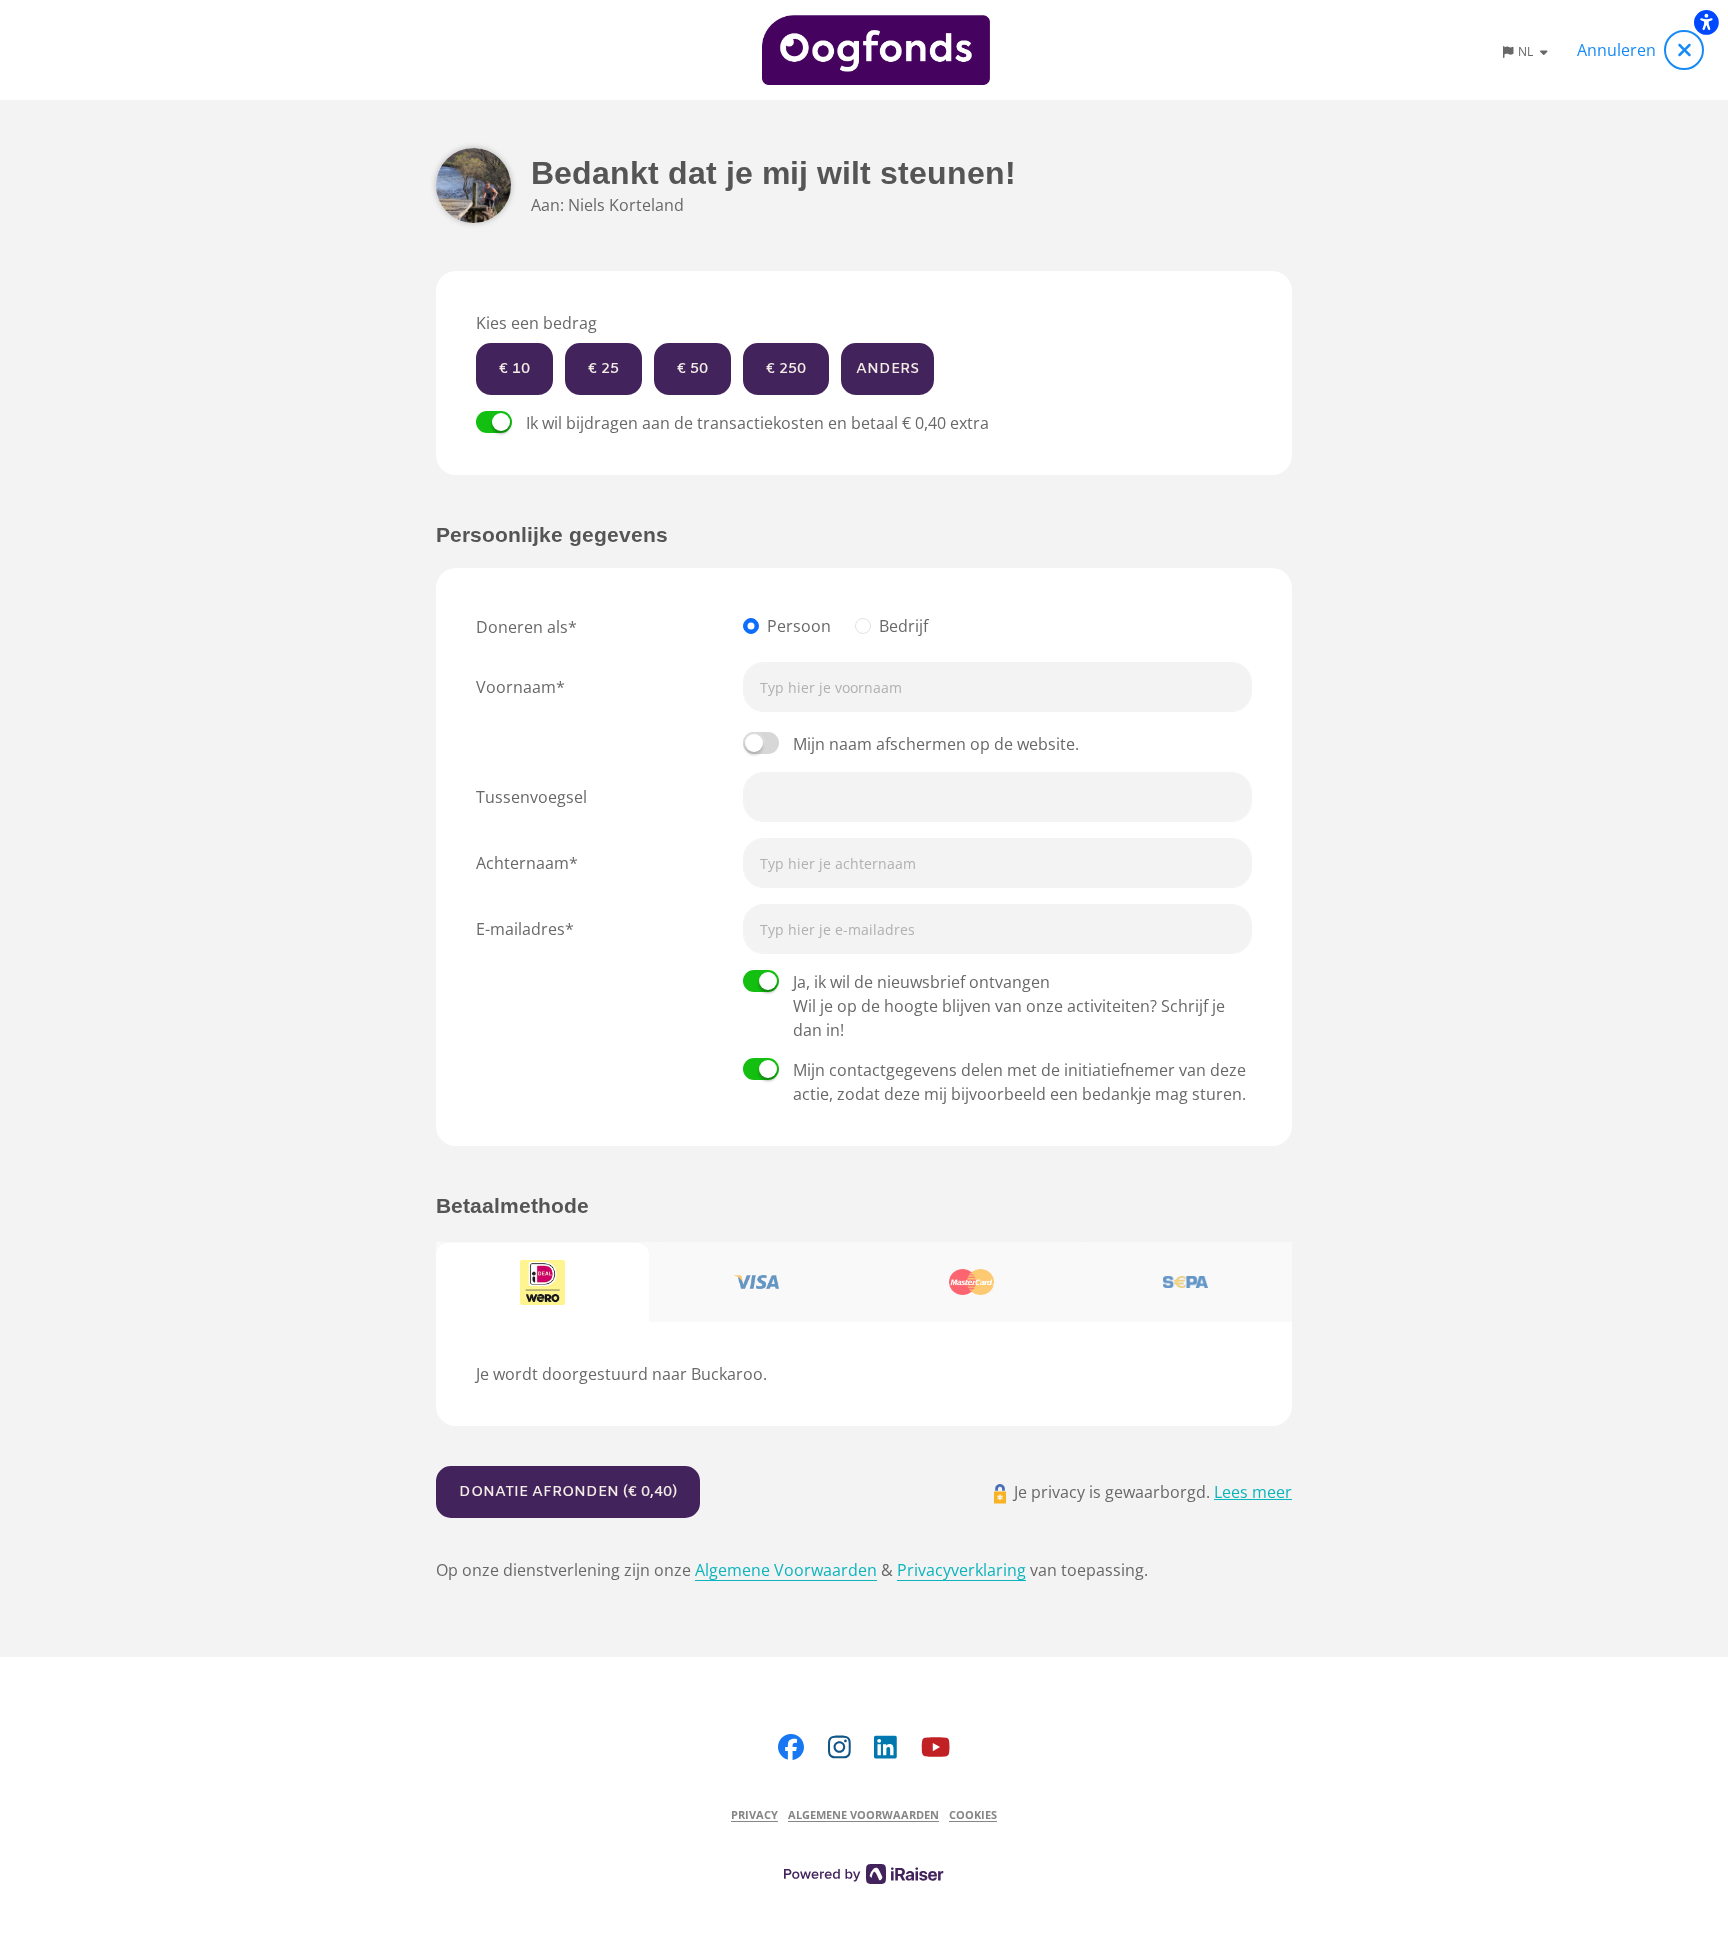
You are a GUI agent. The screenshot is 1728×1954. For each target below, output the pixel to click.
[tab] (542, 1283)
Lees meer (1253, 1492)
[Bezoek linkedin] (885, 1746)
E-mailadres (520, 929)
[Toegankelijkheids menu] (1706, 22)
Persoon (799, 626)
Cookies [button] (973, 1814)
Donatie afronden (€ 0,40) (568, 1492)
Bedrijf (903, 626)
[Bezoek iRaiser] (864, 1872)
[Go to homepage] (876, 50)
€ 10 (514, 369)
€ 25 (603, 369)
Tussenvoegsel (531, 797)
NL (1527, 51)
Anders (887, 369)
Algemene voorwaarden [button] (863, 1814)
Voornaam (516, 687)
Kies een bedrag (536, 323)
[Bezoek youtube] (935, 1746)
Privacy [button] (754, 1814)
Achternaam (522, 863)
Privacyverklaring (961, 1570)
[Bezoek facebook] (791, 1746)
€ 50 (692, 369)
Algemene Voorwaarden (786, 1570)
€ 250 (786, 369)
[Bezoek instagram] (839, 1746)
